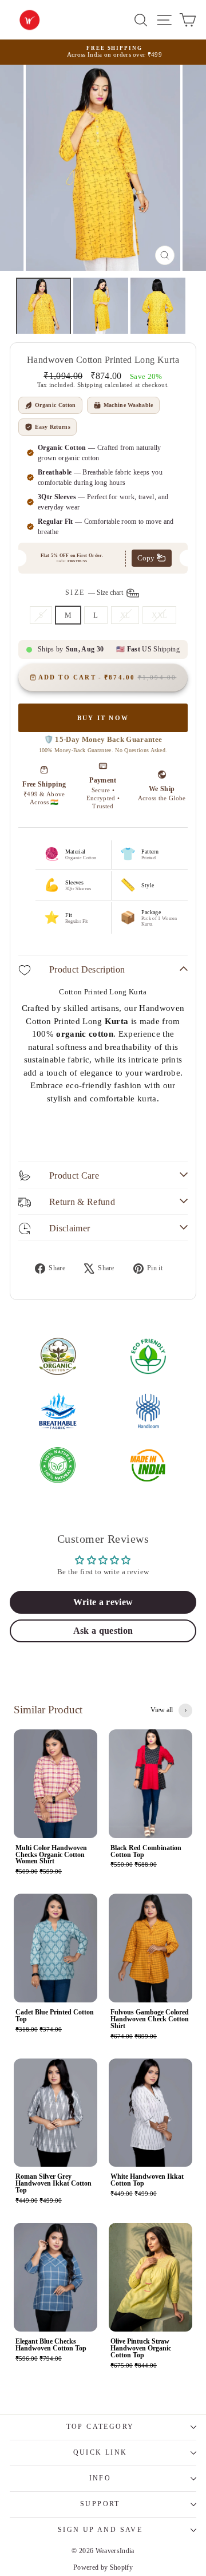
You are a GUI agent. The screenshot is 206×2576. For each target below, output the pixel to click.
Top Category (100, 2427)
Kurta (117, 1021)
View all (162, 1710)
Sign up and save (100, 2530)
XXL (159, 615)
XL (125, 615)
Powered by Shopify (103, 2567)
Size (95, 592)
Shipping (90, 385)
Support (100, 2504)
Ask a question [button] (103, 1631)
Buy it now (103, 718)
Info (100, 2478)
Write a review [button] (103, 1602)
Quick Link (100, 2452)
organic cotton (85, 1034)
